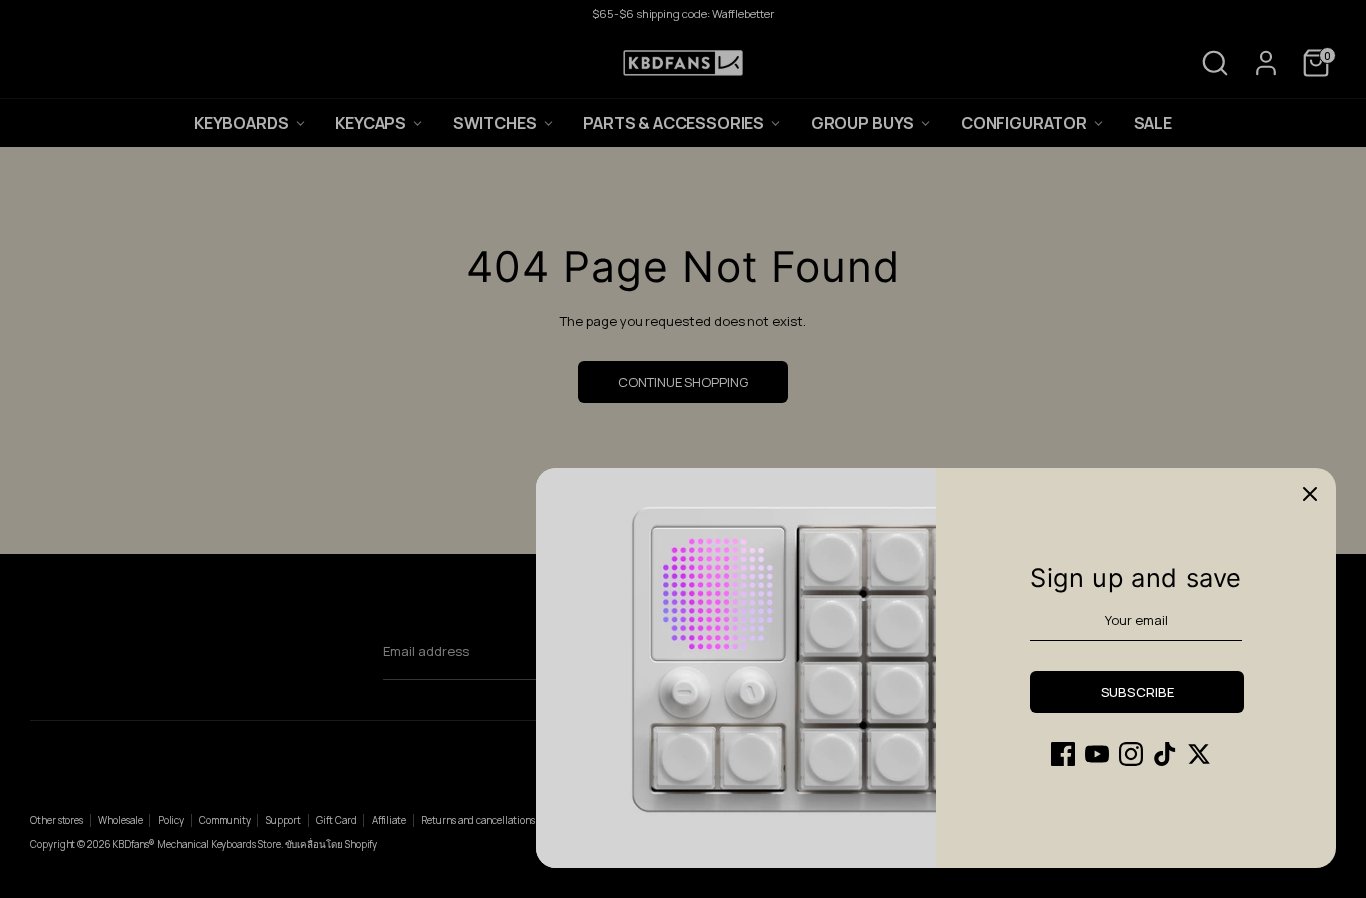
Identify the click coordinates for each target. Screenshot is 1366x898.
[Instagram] (1131, 754)
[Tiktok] (1165, 754)
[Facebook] (1063, 754)
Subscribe (1137, 692)
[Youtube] (1097, 754)
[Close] (1310, 494)
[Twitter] (1199, 754)
